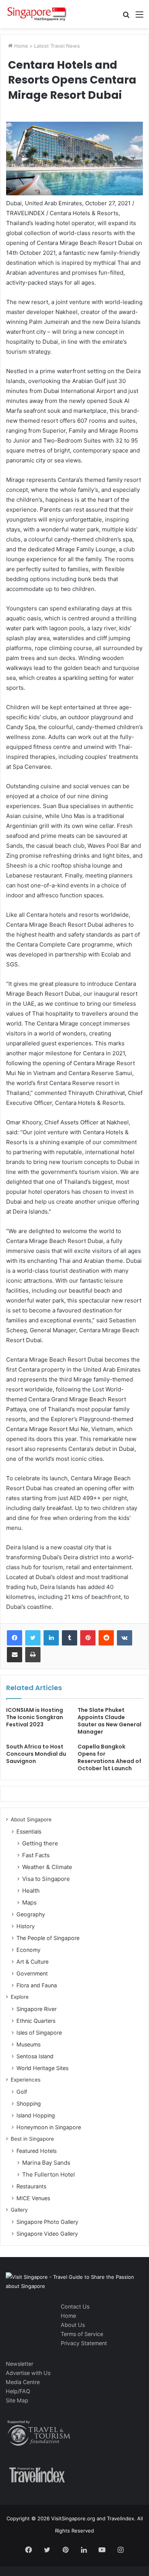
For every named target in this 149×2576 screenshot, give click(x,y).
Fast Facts (36, 1855)
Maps (29, 1902)
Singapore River (36, 2009)
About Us (73, 2325)
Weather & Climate (47, 1867)
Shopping (29, 2103)
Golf (22, 2092)
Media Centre (23, 2382)
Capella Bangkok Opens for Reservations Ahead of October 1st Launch (109, 1757)
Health (31, 1891)
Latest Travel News (57, 46)
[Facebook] (15, 1638)
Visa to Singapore (46, 1879)
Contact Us (75, 2306)
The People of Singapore (48, 1938)
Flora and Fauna (37, 1985)
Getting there (40, 1843)
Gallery (19, 2210)
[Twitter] (33, 1638)
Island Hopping (36, 2115)
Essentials (29, 1831)
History (26, 1926)
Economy (28, 1950)
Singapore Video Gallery (47, 2234)
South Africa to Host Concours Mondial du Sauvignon (36, 1754)
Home (20, 46)
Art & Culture (32, 1962)
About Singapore (31, 1819)
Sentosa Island (35, 2056)
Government (32, 1973)
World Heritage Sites (42, 2068)
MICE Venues (33, 2198)
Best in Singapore (32, 2139)
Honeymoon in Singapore (49, 2127)
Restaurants (31, 2186)
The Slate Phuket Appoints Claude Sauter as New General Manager (109, 1721)
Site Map (17, 2400)
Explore (20, 1997)
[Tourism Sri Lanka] (36, 14)
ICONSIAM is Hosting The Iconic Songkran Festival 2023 (35, 1717)
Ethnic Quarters (36, 2021)
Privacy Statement (84, 2343)
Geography (31, 1914)
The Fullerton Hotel (49, 2174)
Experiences (26, 2080)
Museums (28, 2044)
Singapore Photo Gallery (47, 2222)
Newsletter (19, 2364)
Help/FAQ (18, 2391)
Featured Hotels (36, 2151)
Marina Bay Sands (46, 2163)
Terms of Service (82, 2334)
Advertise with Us (28, 2373)
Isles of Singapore (39, 2033)
